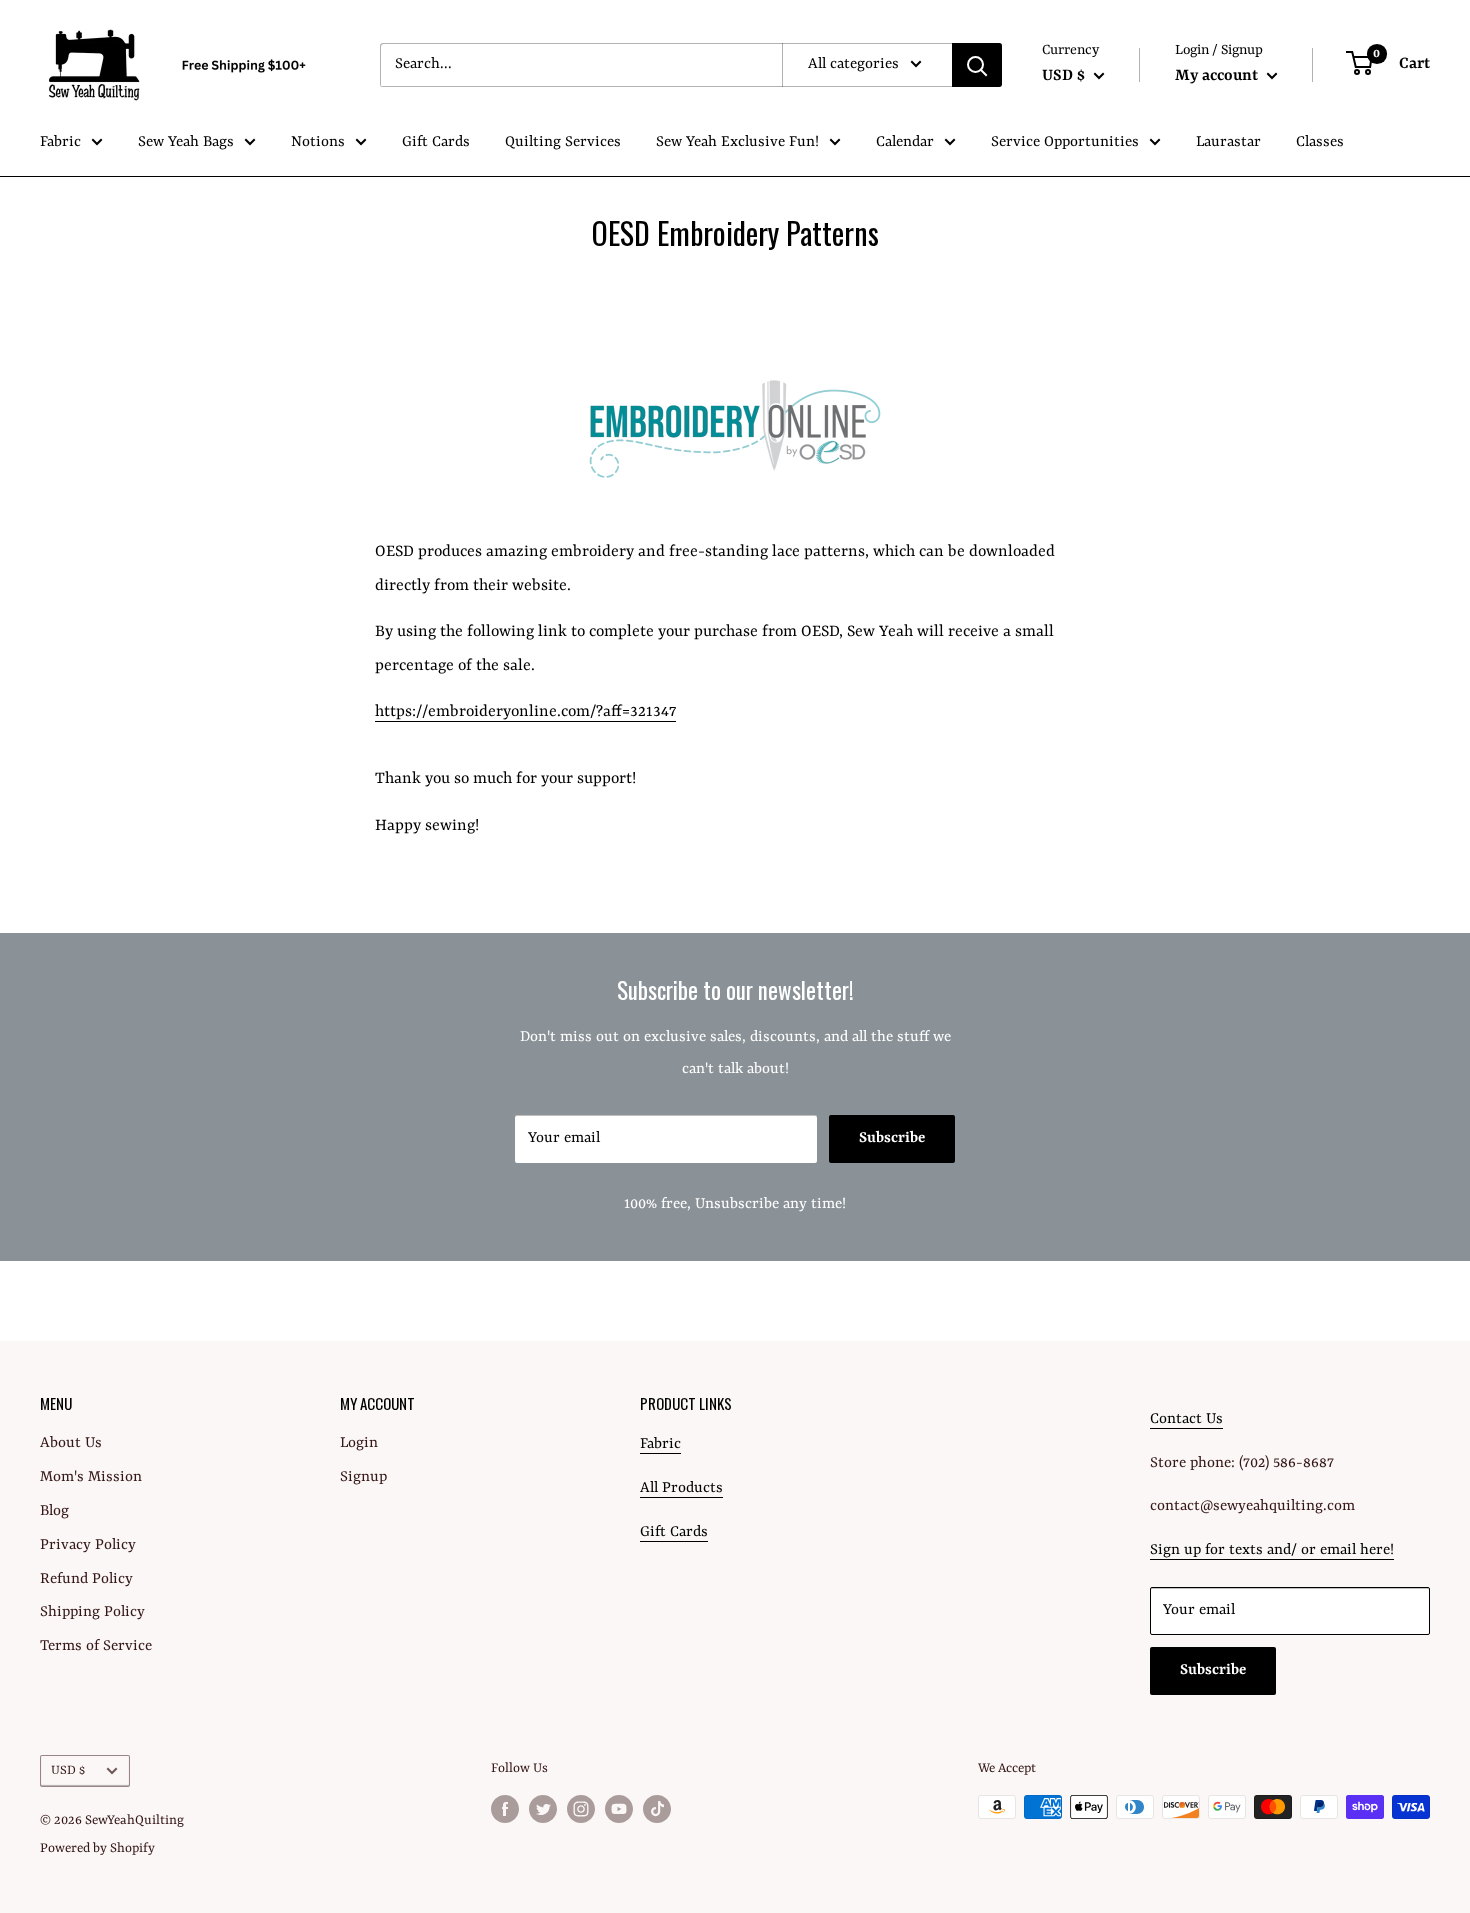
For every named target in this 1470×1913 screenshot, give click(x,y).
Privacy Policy (88, 1545)
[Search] (977, 65)
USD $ (68, 1770)
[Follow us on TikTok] (657, 1809)
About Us (71, 1443)
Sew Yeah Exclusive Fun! (737, 142)
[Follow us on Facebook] (505, 1809)
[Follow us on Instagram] (581, 1809)
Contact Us (1186, 1419)
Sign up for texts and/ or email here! (1272, 1550)
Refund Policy (86, 1579)
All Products (681, 1488)
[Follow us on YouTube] (619, 1809)
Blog (54, 1511)
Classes (1320, 142)
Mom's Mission (91, 1477)
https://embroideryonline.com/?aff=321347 (525, 712)
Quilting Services (563, 142)
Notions (318, 142)
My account (1218, 76)
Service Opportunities (1065, 142)
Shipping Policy (92, 1612)
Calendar (905, 142)
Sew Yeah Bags (186, 142)
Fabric (60, 142)
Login (359, 1443)
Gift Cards (436, 142)
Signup (363, 1477)
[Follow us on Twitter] (543, 1809)
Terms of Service (96, 1646)
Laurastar (1228, 142)
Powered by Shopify (97, 1848)
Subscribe (892, 1138)
